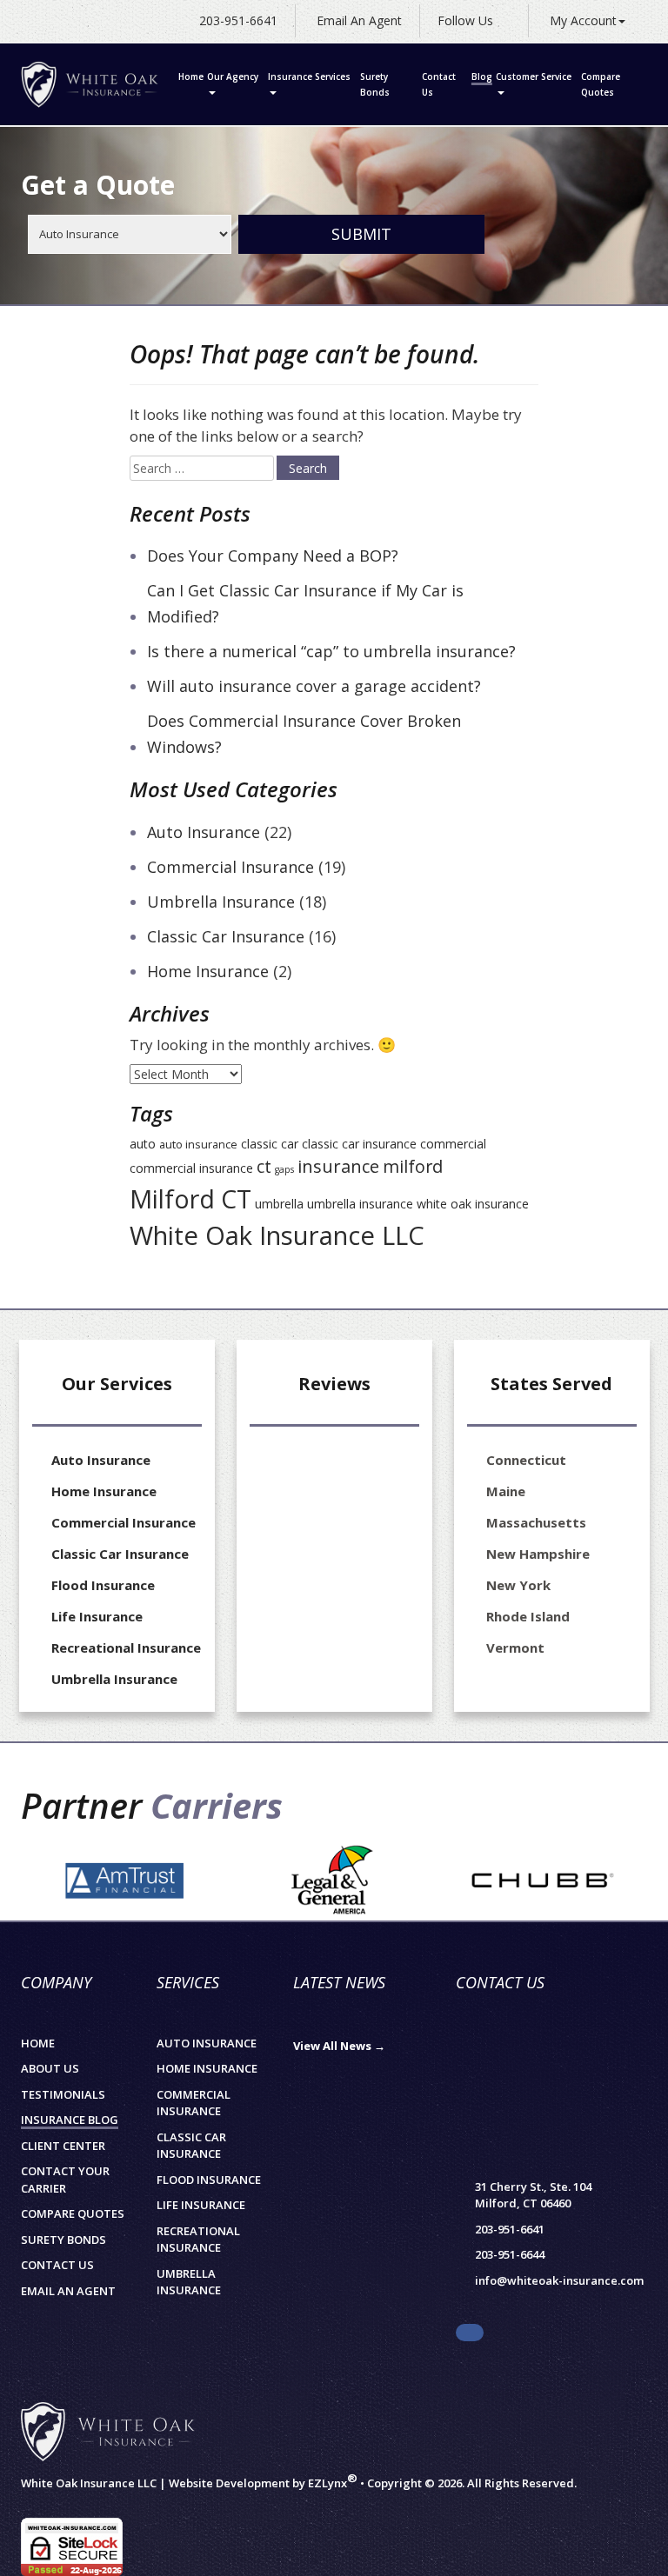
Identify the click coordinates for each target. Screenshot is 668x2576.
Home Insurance (208, 971)
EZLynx (327, 2483)
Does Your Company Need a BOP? (273, 556)
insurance (338, 1166)
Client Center (63, 2146)
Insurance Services (309, 77)
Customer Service (534, 77)
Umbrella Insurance (221, 902)
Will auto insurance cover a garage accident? (314, 686)
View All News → (339, 2046)
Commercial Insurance (230, 867)
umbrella (279, 1204)
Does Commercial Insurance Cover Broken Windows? (304, 734)
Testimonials (63, 2094)
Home (191, 77)
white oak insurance (473, 1204)
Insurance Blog (70, 2120)
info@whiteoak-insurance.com (559, 2280)
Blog (482, 77)
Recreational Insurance (126, 1647)
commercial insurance (191, 1168)
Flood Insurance (103, 1585)
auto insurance (198, 1144)
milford (413, 1166)
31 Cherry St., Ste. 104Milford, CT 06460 (533, 2195)
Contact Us (439, 84)
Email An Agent (357, 20)
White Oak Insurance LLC (277, 1235)
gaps (284, 1169)
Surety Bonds (375, 84)
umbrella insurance (360, 1204)
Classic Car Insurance (226, 936)
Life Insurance (97, 1616)
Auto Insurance (204, 832)
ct (264, 1166)
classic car (270, 1144)
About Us (50, 2068)
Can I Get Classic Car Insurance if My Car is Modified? (305, 603)
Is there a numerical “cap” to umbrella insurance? (331, 651)
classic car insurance (359, 1144)
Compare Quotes (601, 84)
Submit (361, 234)
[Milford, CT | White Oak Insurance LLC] (90, 84)
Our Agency (233, 77)
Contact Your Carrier (65, 2180)
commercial (453, 1144)
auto (143, 1144)
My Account (583, 20)
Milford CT (190, 1198)
